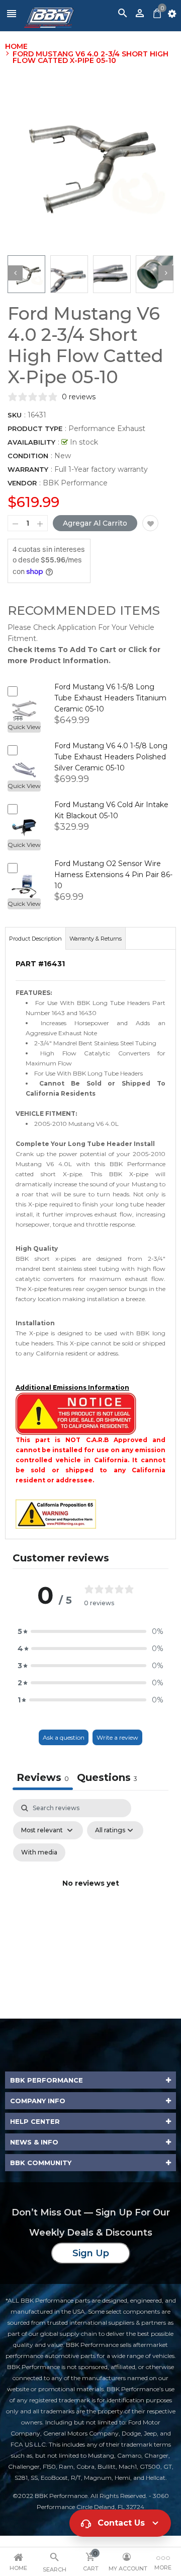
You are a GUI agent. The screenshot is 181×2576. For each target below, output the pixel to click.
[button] (90, 1631)
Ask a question (64, 1737)
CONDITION (28, 456)
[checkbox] (39, 1852)
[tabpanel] (90, 1895)
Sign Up (91, 2253)
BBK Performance (75, 483)
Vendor (22, 483)
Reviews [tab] (43, 1777)
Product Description (35, 939)
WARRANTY (28, 469)
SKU (15, 415)
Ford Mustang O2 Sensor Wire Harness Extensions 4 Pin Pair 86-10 (113, 875)
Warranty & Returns (96, 939)
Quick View (24, 727)
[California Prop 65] (56, 1513)
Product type (35, 428)
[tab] (107, 1779)
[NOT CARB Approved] (76, 1413)
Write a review (117, 1737)
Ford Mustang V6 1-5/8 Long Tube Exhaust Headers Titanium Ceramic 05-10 (110, 698)
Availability (31, 442)
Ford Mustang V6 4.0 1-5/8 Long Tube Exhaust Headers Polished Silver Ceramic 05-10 (111, 757)
